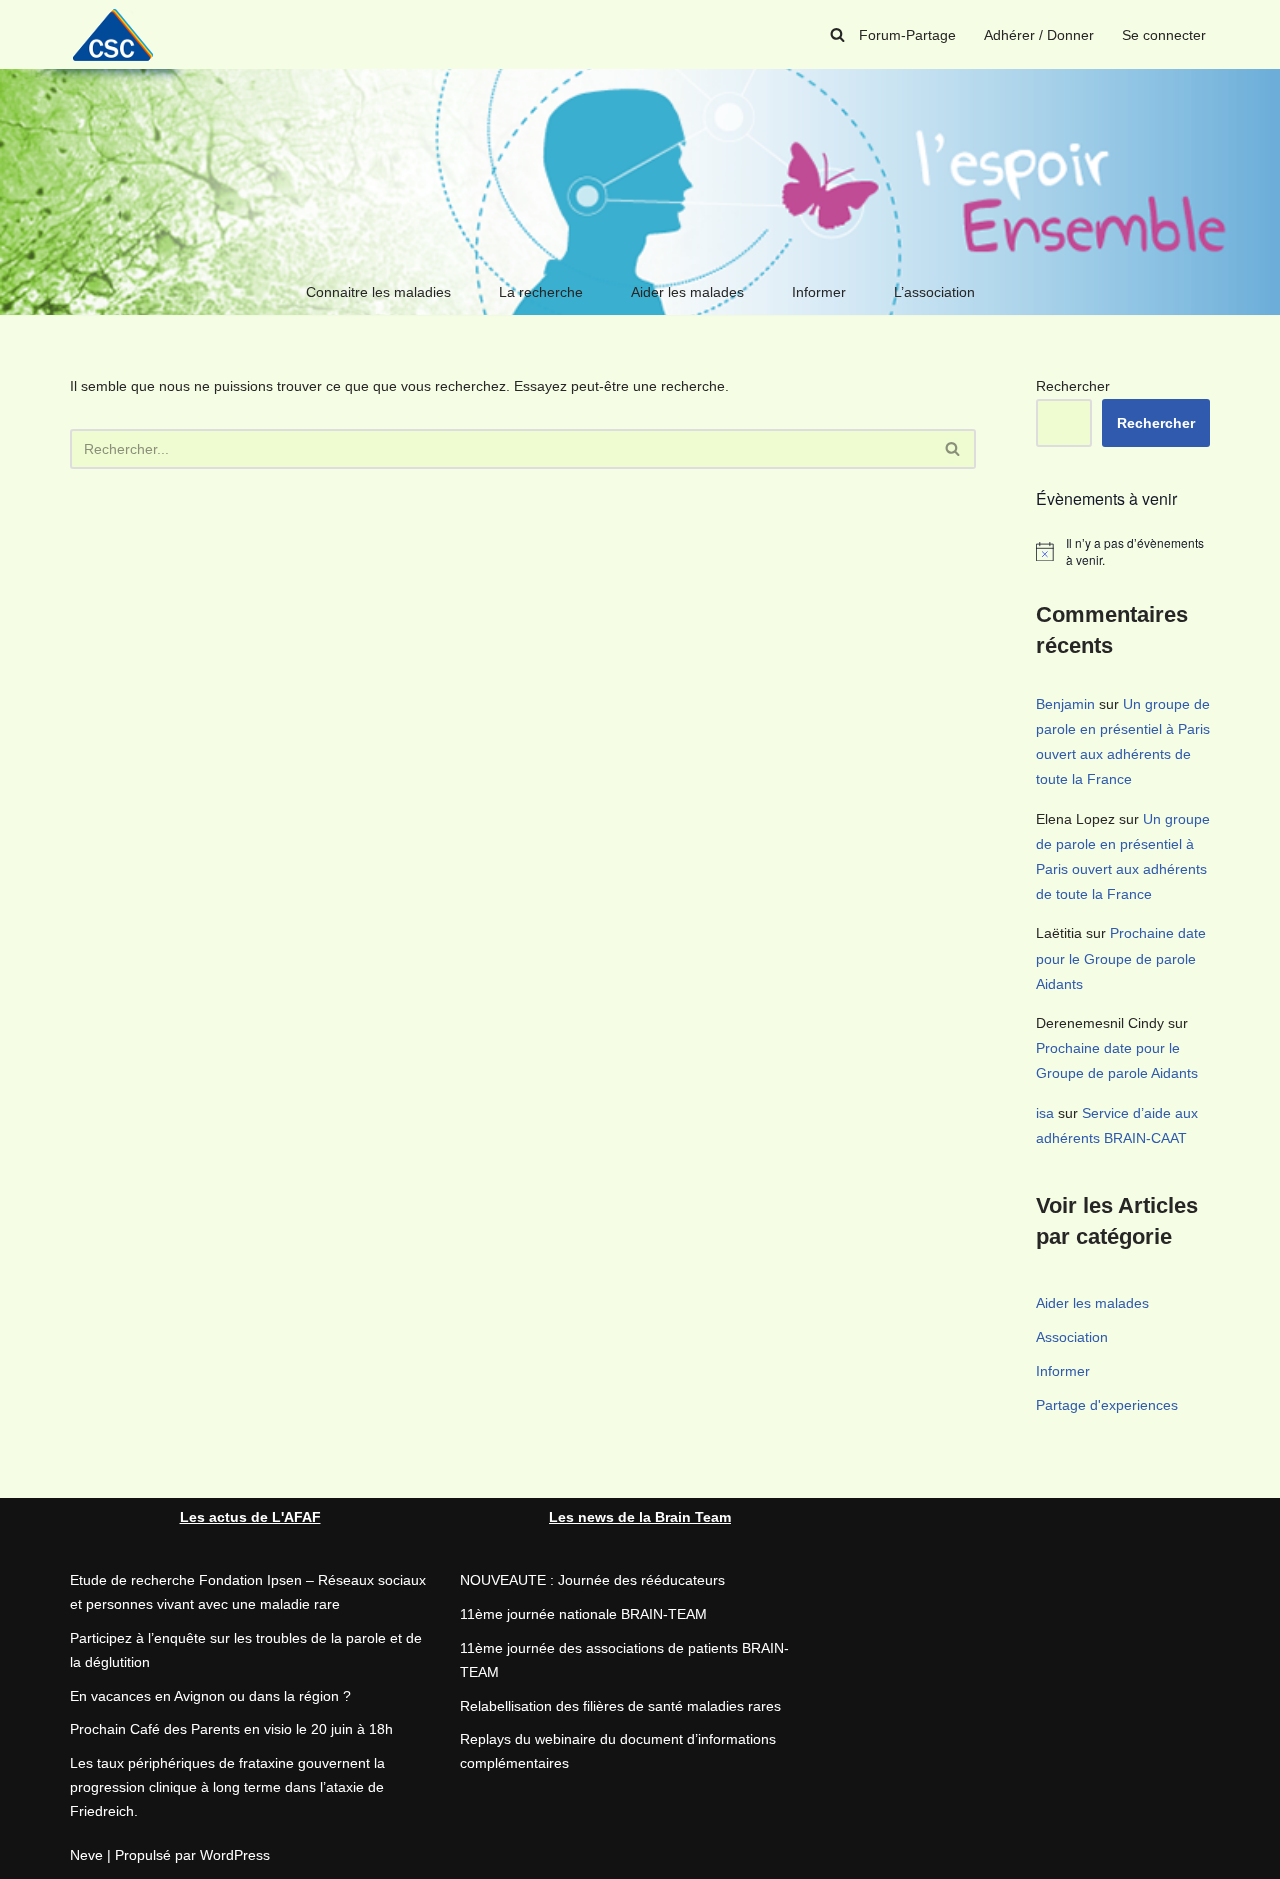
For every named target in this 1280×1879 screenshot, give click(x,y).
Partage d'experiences (1107, 1405)
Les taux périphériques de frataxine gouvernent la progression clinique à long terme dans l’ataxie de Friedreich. (227, 1787)
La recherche (541, 292)
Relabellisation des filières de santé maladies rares (620, 1706)
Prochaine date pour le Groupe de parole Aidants (1121, 958)
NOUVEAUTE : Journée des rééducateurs (592, 1580)
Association (1072, 1337)
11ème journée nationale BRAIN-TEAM (583, 1614)
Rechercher (1073, 386)
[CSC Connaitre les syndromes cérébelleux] (120, 34)
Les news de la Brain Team (640, 1517)
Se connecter (1164, 35)
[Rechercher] (837, 34)
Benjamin (1065, 704)
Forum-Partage (907, 35)
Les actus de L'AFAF (250, 1517)
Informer (819, 292)
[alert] (1123, 551)
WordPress (235, 1855)
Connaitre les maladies (378, 292)
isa (1045, 1113)
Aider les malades (687, 292)
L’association (934, 292)
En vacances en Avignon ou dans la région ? (210, 1696)
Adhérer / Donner (1039, 35)
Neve (86, 1855)
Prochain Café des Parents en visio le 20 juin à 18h (231, 1729)
